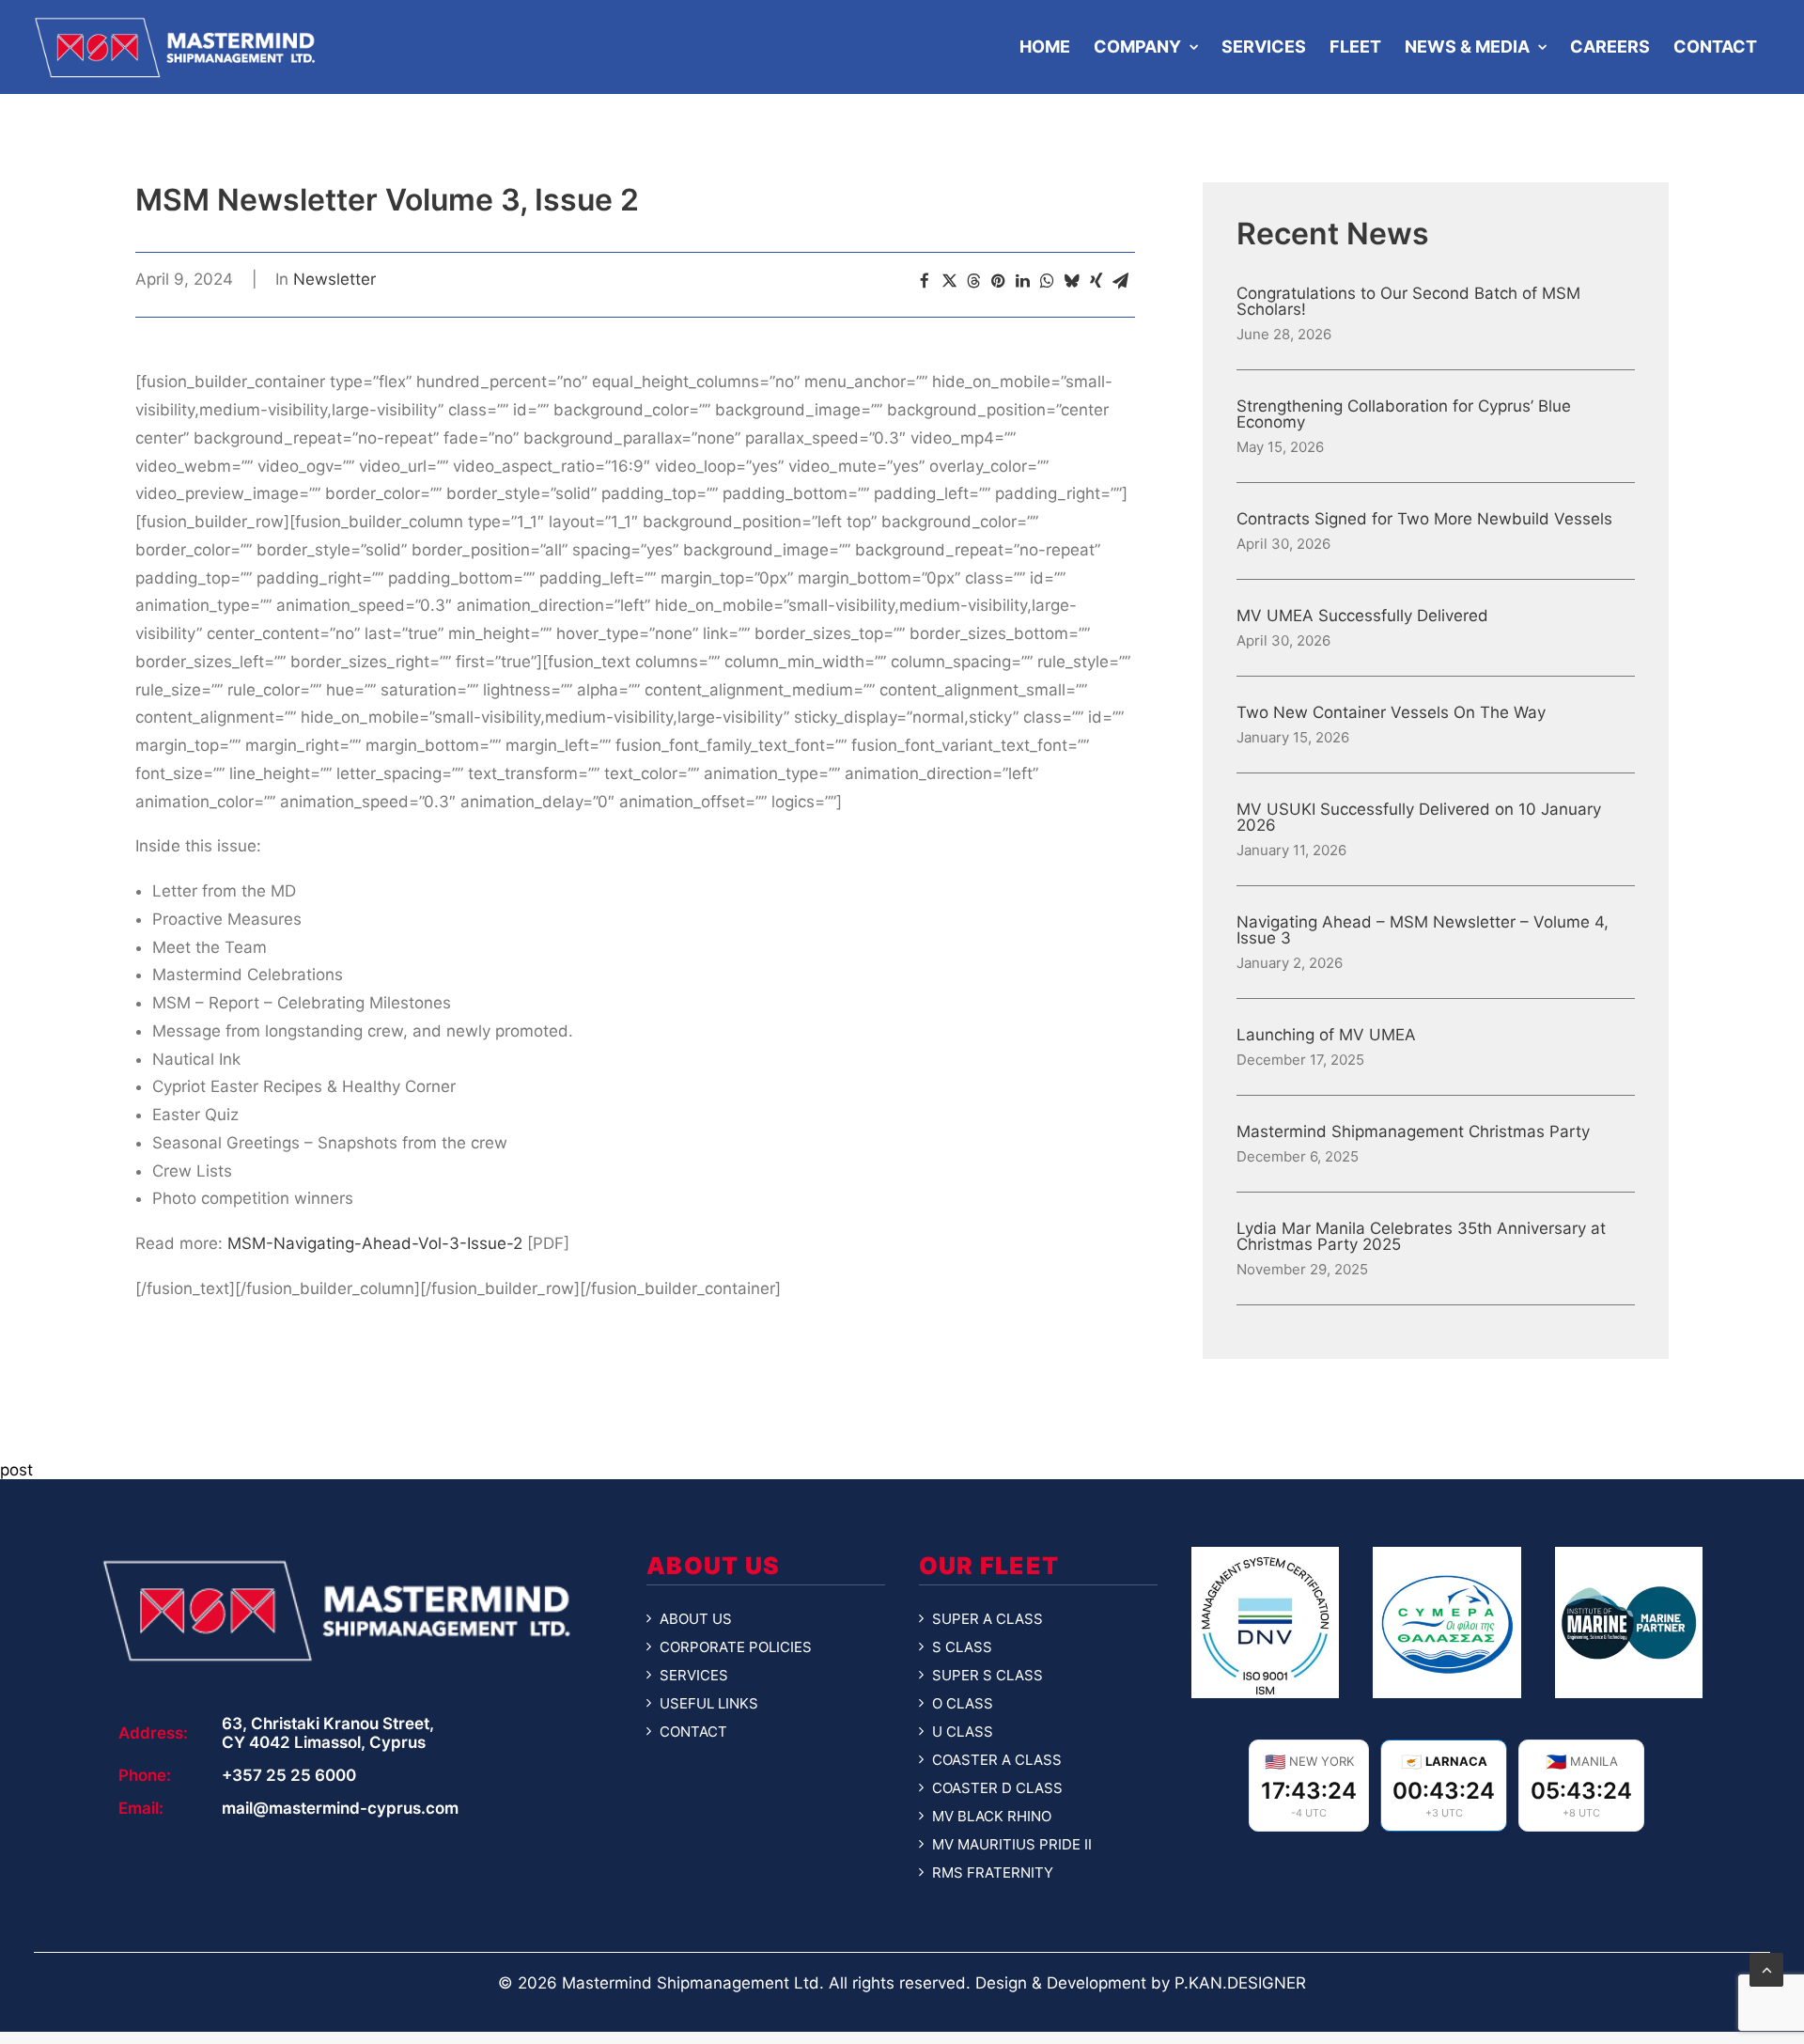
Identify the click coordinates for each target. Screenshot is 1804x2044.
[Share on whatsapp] (1047, 281)
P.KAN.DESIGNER (1240, 1983)
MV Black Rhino (992, 1817)
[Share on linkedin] (1022, 281)
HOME (1045, 47)
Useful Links (709, 1704)
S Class (962, 1647)
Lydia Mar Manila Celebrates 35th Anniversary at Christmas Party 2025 (1421, 1237)
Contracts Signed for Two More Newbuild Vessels (1424, 519)
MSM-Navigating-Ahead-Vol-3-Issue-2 (375, 1243)
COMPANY (1137, 47)
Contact (693, 1732)
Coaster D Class (997, 1788)
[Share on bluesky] (1071, 281)
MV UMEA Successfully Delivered (1362, 616)
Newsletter (334, 279)
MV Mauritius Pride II (1012, 1845)
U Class (963, 1732)
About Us (696, 1619)
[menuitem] (1043, 47)
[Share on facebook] (925, 281)
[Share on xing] (1096, 281)
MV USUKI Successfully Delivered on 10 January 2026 (1419, 818)
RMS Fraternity (993, 1873)
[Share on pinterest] (998, 281)
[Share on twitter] (949, 281)
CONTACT (1715, 47)
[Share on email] (1120, 281)
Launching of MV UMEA (1326, 1035)
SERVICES (1264, 47)
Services (694, 1676)
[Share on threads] (973, 281)
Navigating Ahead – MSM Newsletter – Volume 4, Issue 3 (1423, 930)
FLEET (1355, 47)
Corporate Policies (736, 1647)
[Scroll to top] (1766, 1969)
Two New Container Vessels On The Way (1391, 713)
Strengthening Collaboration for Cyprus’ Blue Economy (1404, 414)
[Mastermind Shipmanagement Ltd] (175, 47)
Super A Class (988, 1619)
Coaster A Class (997, 1760)
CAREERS (1610, 47)
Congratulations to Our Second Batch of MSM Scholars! (1408, 302)
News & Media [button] (1467, 47)
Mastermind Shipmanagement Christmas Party (1413, 1132)
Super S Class (988, 1676)
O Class (963, 1704)
